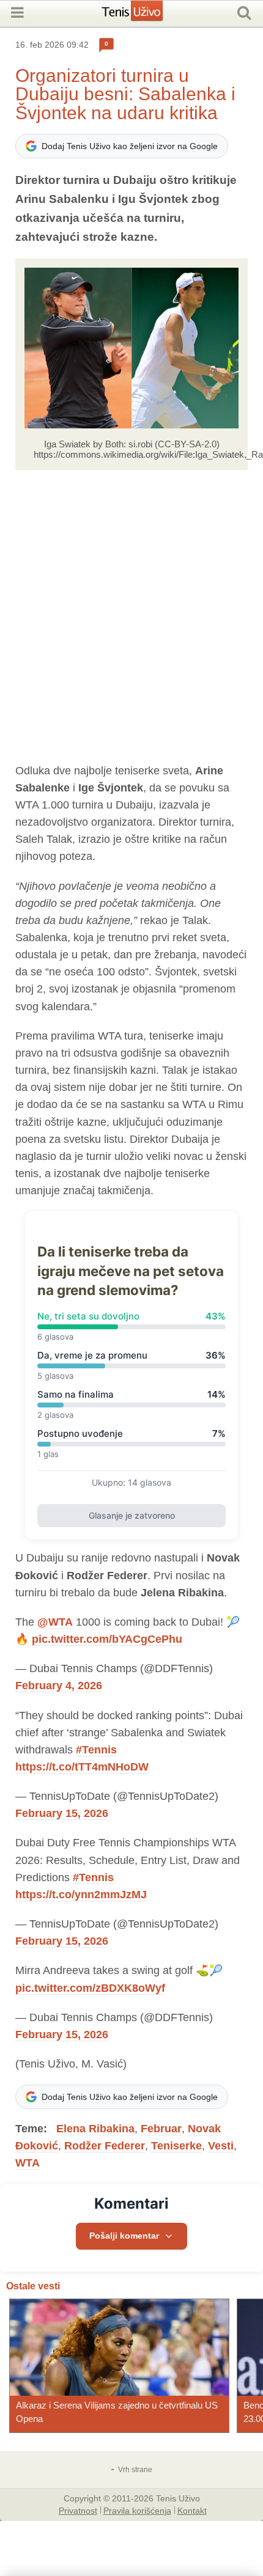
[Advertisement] (131, 616)
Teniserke (176, 2146)
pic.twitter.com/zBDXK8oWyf (90, 1988)
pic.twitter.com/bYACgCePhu (107, 1639)
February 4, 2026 (59, 1686)
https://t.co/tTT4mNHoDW (82, 1767)
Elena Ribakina (95, 2129)
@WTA (55, 1622)
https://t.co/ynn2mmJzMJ (81, 1895)
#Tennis (96, 1750)
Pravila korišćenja (137, 2510)
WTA (28, 2163)
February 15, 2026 (62, 1813)
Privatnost (78, 2510)
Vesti (221, 2146)
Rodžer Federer (105, 2146)
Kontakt (192, 2510)
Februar (161, 2129)
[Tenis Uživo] (145, 15)
